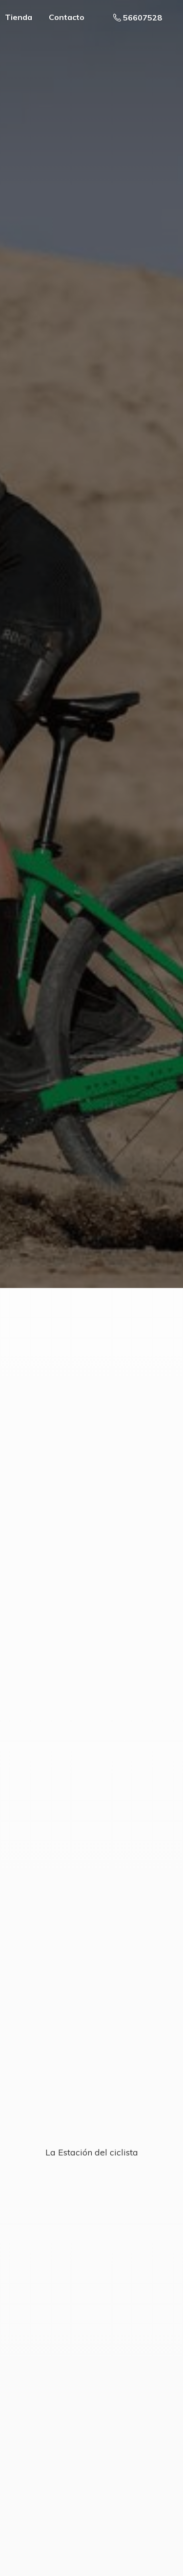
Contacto (67, 17)
